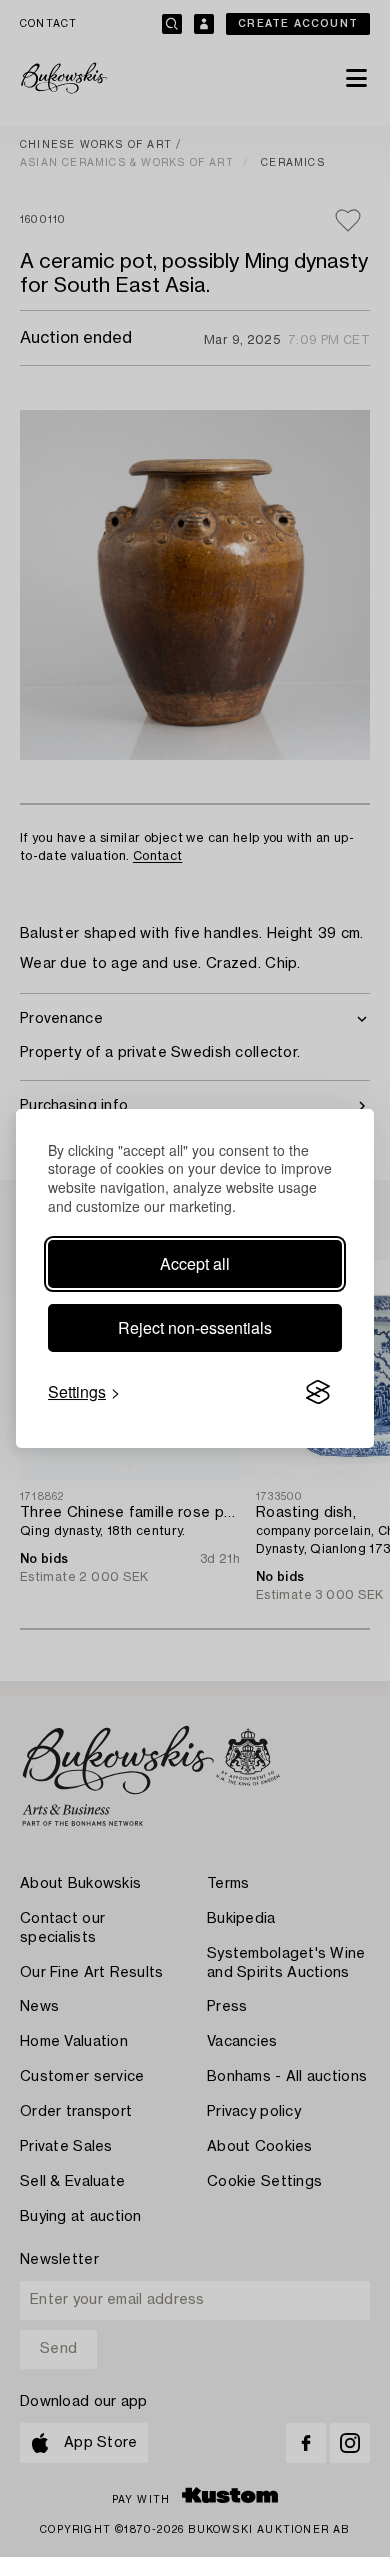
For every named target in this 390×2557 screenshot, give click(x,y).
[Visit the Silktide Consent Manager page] (318, 1392)
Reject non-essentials (195, 1327)
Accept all (195, 1263)
